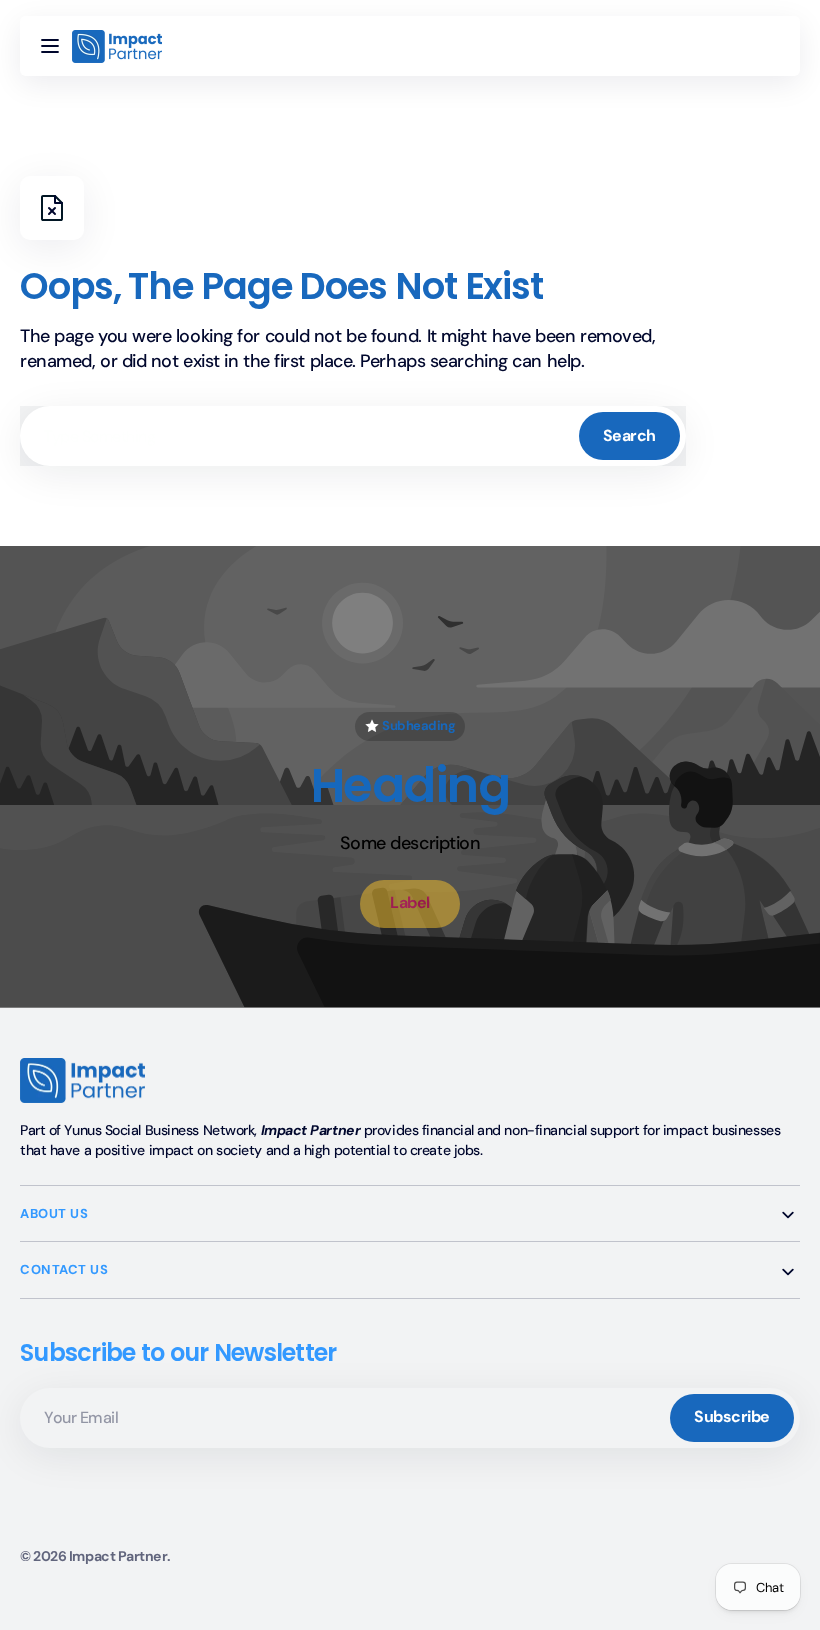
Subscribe (732, 1416)
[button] (50, 46)
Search (629, 435)
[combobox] (353, 436)
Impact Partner (118, 1556)
